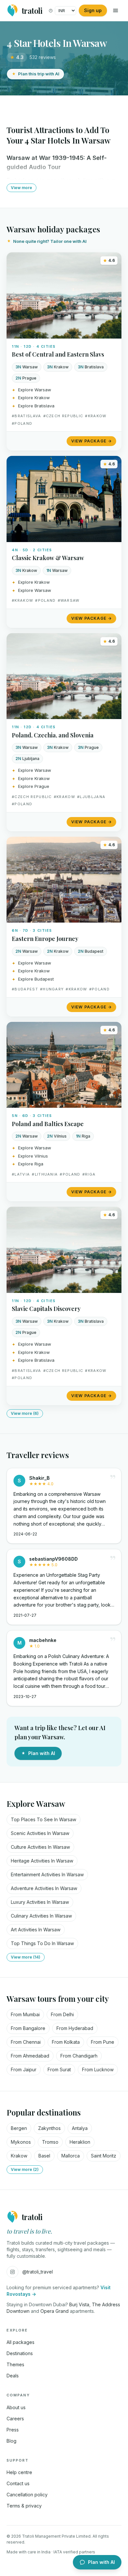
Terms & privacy (24, 2506)
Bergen (19, 2128)
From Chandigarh (79, 2056)
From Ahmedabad (30, 2056)
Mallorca (71, 2156)
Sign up (93, 10)
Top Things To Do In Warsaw (42, 1943)
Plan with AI (42, 1753)
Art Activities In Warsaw (36, 1930)
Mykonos (21, 2142)
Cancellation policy (27, 2495)
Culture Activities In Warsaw (40, 1847)
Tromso (50, 2142)
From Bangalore (28, 2028)
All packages (21, 2342)
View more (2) (25, 2169)
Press (13, 2430)
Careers (15, 2419)
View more (21, 188)
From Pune (103, 2042)
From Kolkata (66, 2042)
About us (16, 2407)
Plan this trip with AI (39, 74)
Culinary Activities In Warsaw (41, 1916)
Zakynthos (49, 2128)
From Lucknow (98, 2069)
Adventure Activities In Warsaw (44, 1888)
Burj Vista (79, 2304)
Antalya (80, 2128)
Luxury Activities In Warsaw (40, 1902)
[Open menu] (116, 10)
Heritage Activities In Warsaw (42, 1861)
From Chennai (26, 2042)
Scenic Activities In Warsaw (40, 1833)
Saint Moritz (104, 2156)
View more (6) (25, 1413)
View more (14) (26, 1957)
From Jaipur (24, 2069)
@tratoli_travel (38, 2272)
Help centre (19, 2472)
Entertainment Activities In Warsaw (47, 1874)
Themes (15, 2364)
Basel (44, 2156)
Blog (11, 2441)
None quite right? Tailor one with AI (50, 241)
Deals (13, 2376)
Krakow (19, 2156)
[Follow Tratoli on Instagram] (12, 2272)
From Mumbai (25, 2014)
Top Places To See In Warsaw (43, 1819)
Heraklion (80, 2142)
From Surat (59, 2069)
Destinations (20, 2353)
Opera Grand (54, 2311)
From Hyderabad (75, 2028)
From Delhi (62, 2014)
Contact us (18, 2483)
